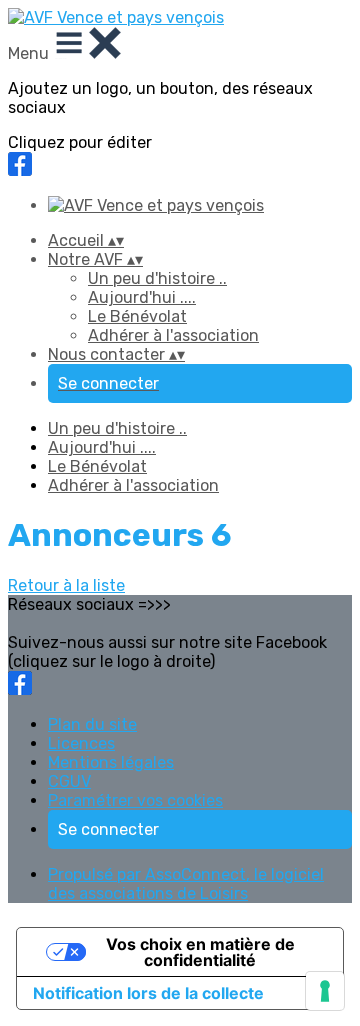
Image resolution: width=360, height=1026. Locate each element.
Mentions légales (111, 762)
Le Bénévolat (137, 316)
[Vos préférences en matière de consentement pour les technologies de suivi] (325, 991)
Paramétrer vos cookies (135, 800)
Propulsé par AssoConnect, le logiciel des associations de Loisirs (186, 884)
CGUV (69, 781)
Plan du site (92, 724)
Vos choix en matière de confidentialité (200, 952)
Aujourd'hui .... (142, 297)
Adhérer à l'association (173, 335)
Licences (81, 743)
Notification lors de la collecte (148, 993)
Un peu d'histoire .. (157, 278)
